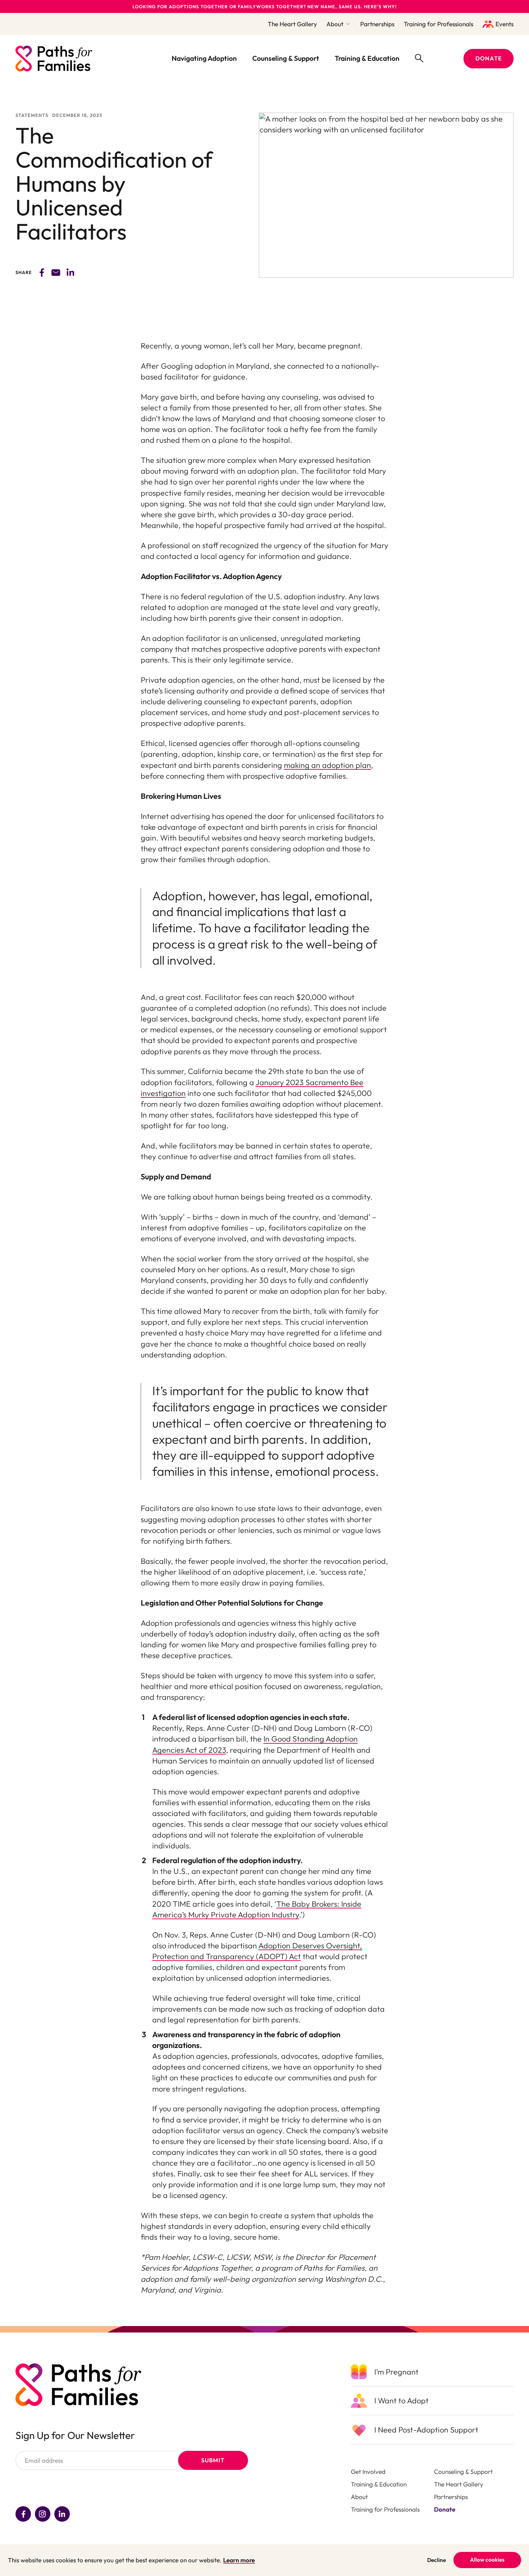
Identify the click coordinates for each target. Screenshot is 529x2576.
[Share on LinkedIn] (62, 2514)
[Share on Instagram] (43, 2514)
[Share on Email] (56, 272)
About (335, 24)
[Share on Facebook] (42, 272)
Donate (445, 2509)
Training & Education (367, 58)
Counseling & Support (286, 58)
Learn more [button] (239, 2560)
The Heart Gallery (292, 24)
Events (505, 24)
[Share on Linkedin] (70, 272)
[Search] (419, 58)
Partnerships (377, 24)
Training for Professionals (438, 24)
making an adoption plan (327, 765)
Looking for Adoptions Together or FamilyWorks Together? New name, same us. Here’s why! (265, 6)
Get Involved (368, 2472)
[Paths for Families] (54, 59)
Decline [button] (437, 2560)
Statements (32, 115)
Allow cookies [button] (487, 2560)
